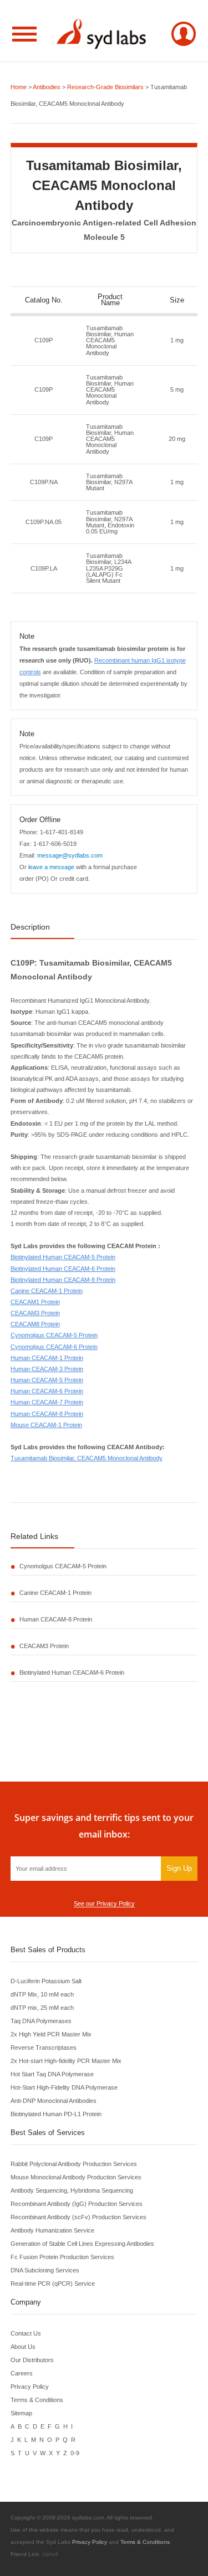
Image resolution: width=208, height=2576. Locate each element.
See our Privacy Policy (104, 1903)
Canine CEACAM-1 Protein (47, 1291)
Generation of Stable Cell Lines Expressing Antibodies (82, 2244)
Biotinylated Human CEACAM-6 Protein (63, 1269)
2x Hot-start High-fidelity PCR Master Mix (66, 2061)
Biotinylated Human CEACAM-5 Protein (63, 1257)
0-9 (75, 2453)
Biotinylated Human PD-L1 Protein (56, 2114)
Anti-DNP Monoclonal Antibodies (54, 2101)
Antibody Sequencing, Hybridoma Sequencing (72, 2190)
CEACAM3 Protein (35, 1313)
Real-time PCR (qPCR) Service (53, 2283)
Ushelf (50, 2554)
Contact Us (26, 2333)
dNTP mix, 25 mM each (42, 2008)
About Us (23, 2347)
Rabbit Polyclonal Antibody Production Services (74, 2164)
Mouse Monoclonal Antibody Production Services (76, 2177)
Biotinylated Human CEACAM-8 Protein (63, 1280)
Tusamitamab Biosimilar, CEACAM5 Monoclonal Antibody (87, 1458)
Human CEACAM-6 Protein (47, 1391)
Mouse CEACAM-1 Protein (46, 1425)
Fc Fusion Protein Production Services (62, 2257)
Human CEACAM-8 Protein (47, 1414)
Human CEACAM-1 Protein (47, 1358)
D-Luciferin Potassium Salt (46, 1981)
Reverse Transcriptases (44, 2048)
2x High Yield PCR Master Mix (51, 2034)
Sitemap (21, 2413)
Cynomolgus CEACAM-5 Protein (54, 1335)
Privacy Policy (30, 2387)
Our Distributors (32, 2360)
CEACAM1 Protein (35, 1302)
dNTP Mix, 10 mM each (42, 1994)
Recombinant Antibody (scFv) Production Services (78, 2217)
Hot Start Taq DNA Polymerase (52, 2074)
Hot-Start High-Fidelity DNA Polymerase (64, 2087)
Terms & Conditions (37, 2400)
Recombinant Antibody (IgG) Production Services (77, 2204)
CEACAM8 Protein (35, 1324)
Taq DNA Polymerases (41, 2021)
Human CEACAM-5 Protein (47, 1380)
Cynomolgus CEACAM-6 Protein (54, 1347)
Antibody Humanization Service (52, 2230)
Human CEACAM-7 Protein (47, 1402)
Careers (22, 2373)
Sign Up (179, 1868)
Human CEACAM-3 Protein (47, 1369)
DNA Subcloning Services (45, 2270)
